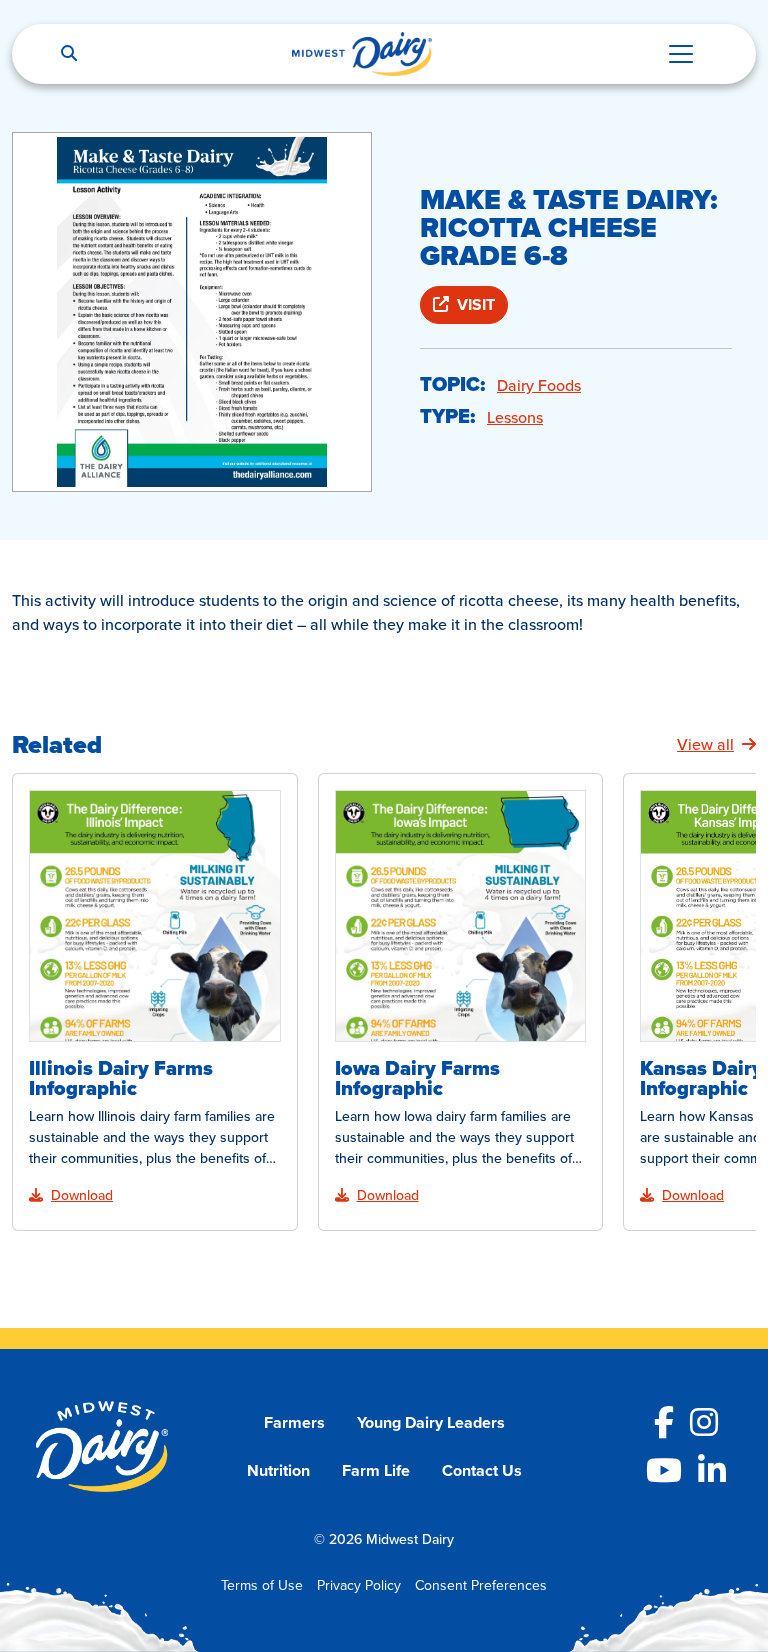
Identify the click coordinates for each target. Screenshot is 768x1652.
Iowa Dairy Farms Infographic (417, 1078)
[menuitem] (294, 1423)
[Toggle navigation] (681, 54)
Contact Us (482, 1470)
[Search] (69, 54)
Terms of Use (262, 1585)
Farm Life (376, 1470)
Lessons (515, 417)
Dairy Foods (539, 385)
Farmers (294, 1422)
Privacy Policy (359, 1585)
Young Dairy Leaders (431, 1422)
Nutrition (278, 1470)
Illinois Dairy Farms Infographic (121, 1078)
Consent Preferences (481, 1585)
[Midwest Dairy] (362, 54)
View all (705, 744)
